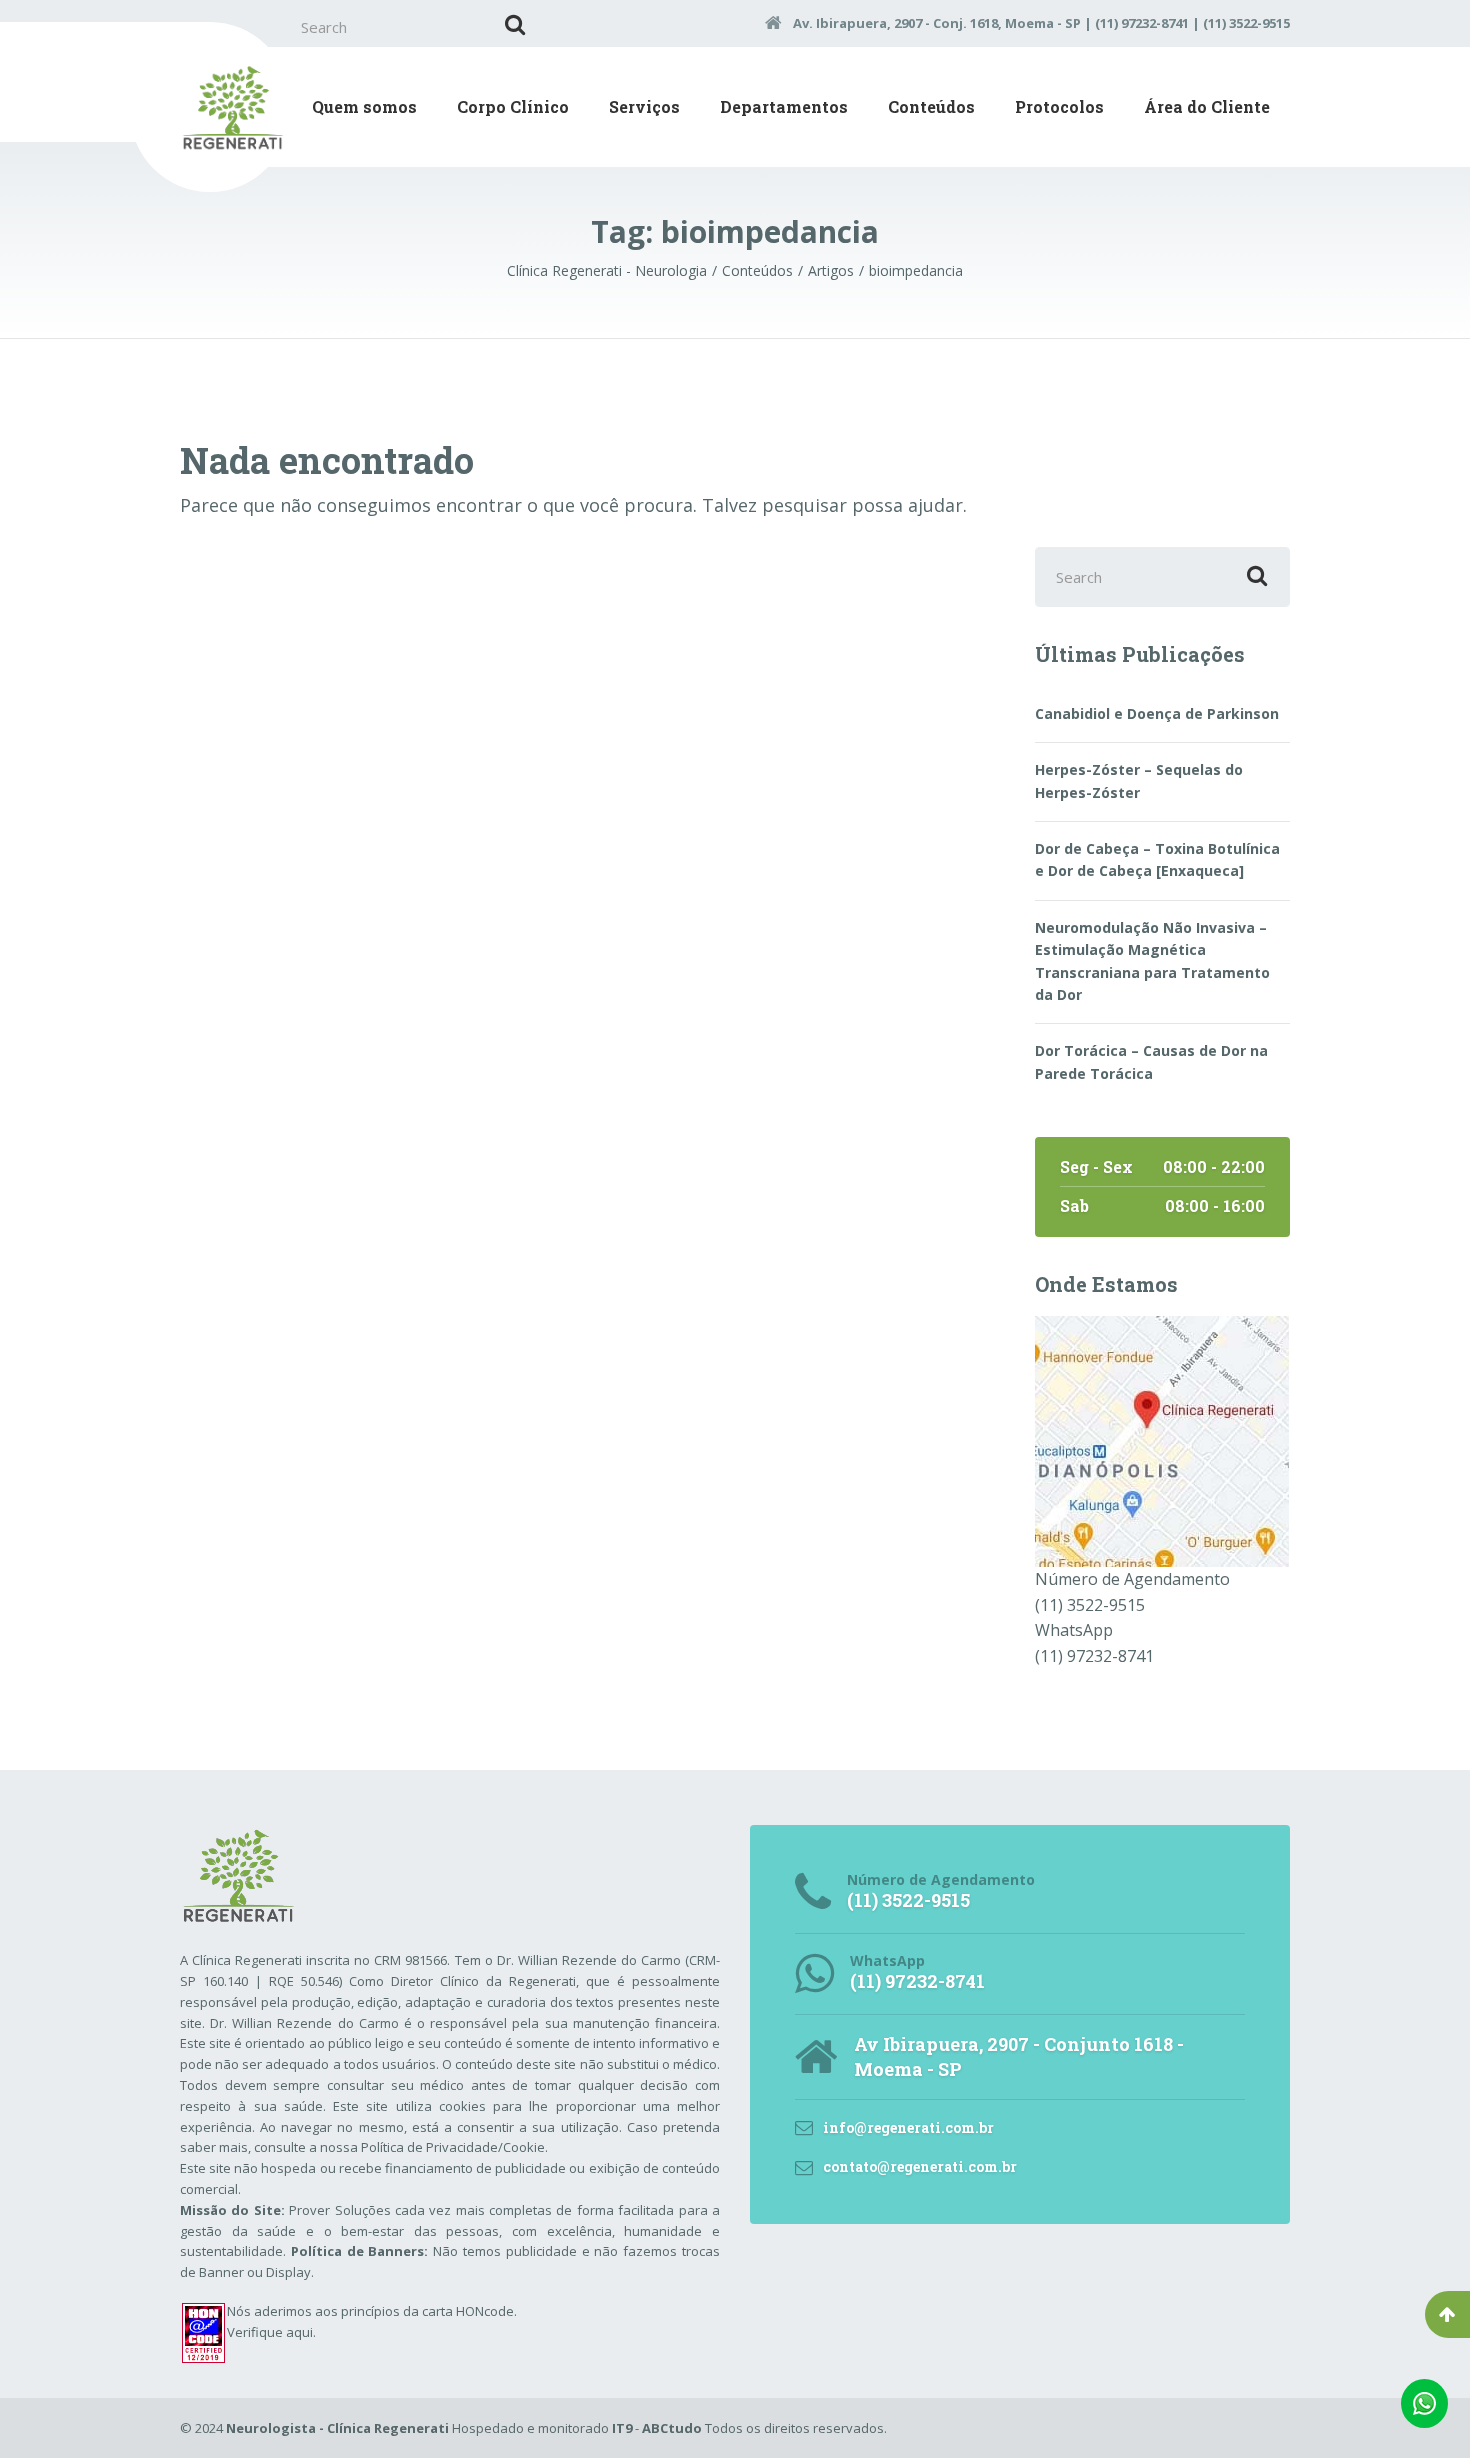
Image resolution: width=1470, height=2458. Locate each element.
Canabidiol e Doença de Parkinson (1157, 713)
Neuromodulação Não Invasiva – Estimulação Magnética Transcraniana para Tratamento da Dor (1152, 961)
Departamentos (784, 106)
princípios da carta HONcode (427, 2311)
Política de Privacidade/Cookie (453, 2147)
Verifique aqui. (271, 2332)
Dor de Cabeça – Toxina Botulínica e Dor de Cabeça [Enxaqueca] (1157, 859)
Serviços (644, 106)
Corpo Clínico (513, 106)
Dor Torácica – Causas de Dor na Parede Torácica (1151, 1061)
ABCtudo (672, 2428)
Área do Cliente (1207, 106)
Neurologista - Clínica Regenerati (337, 2428)
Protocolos (1059, 106)
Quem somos (364, 106)
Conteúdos (931, 106)
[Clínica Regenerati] (1162, 1440)
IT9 (622, 2428)
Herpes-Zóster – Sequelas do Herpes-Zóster (1139, 780)
